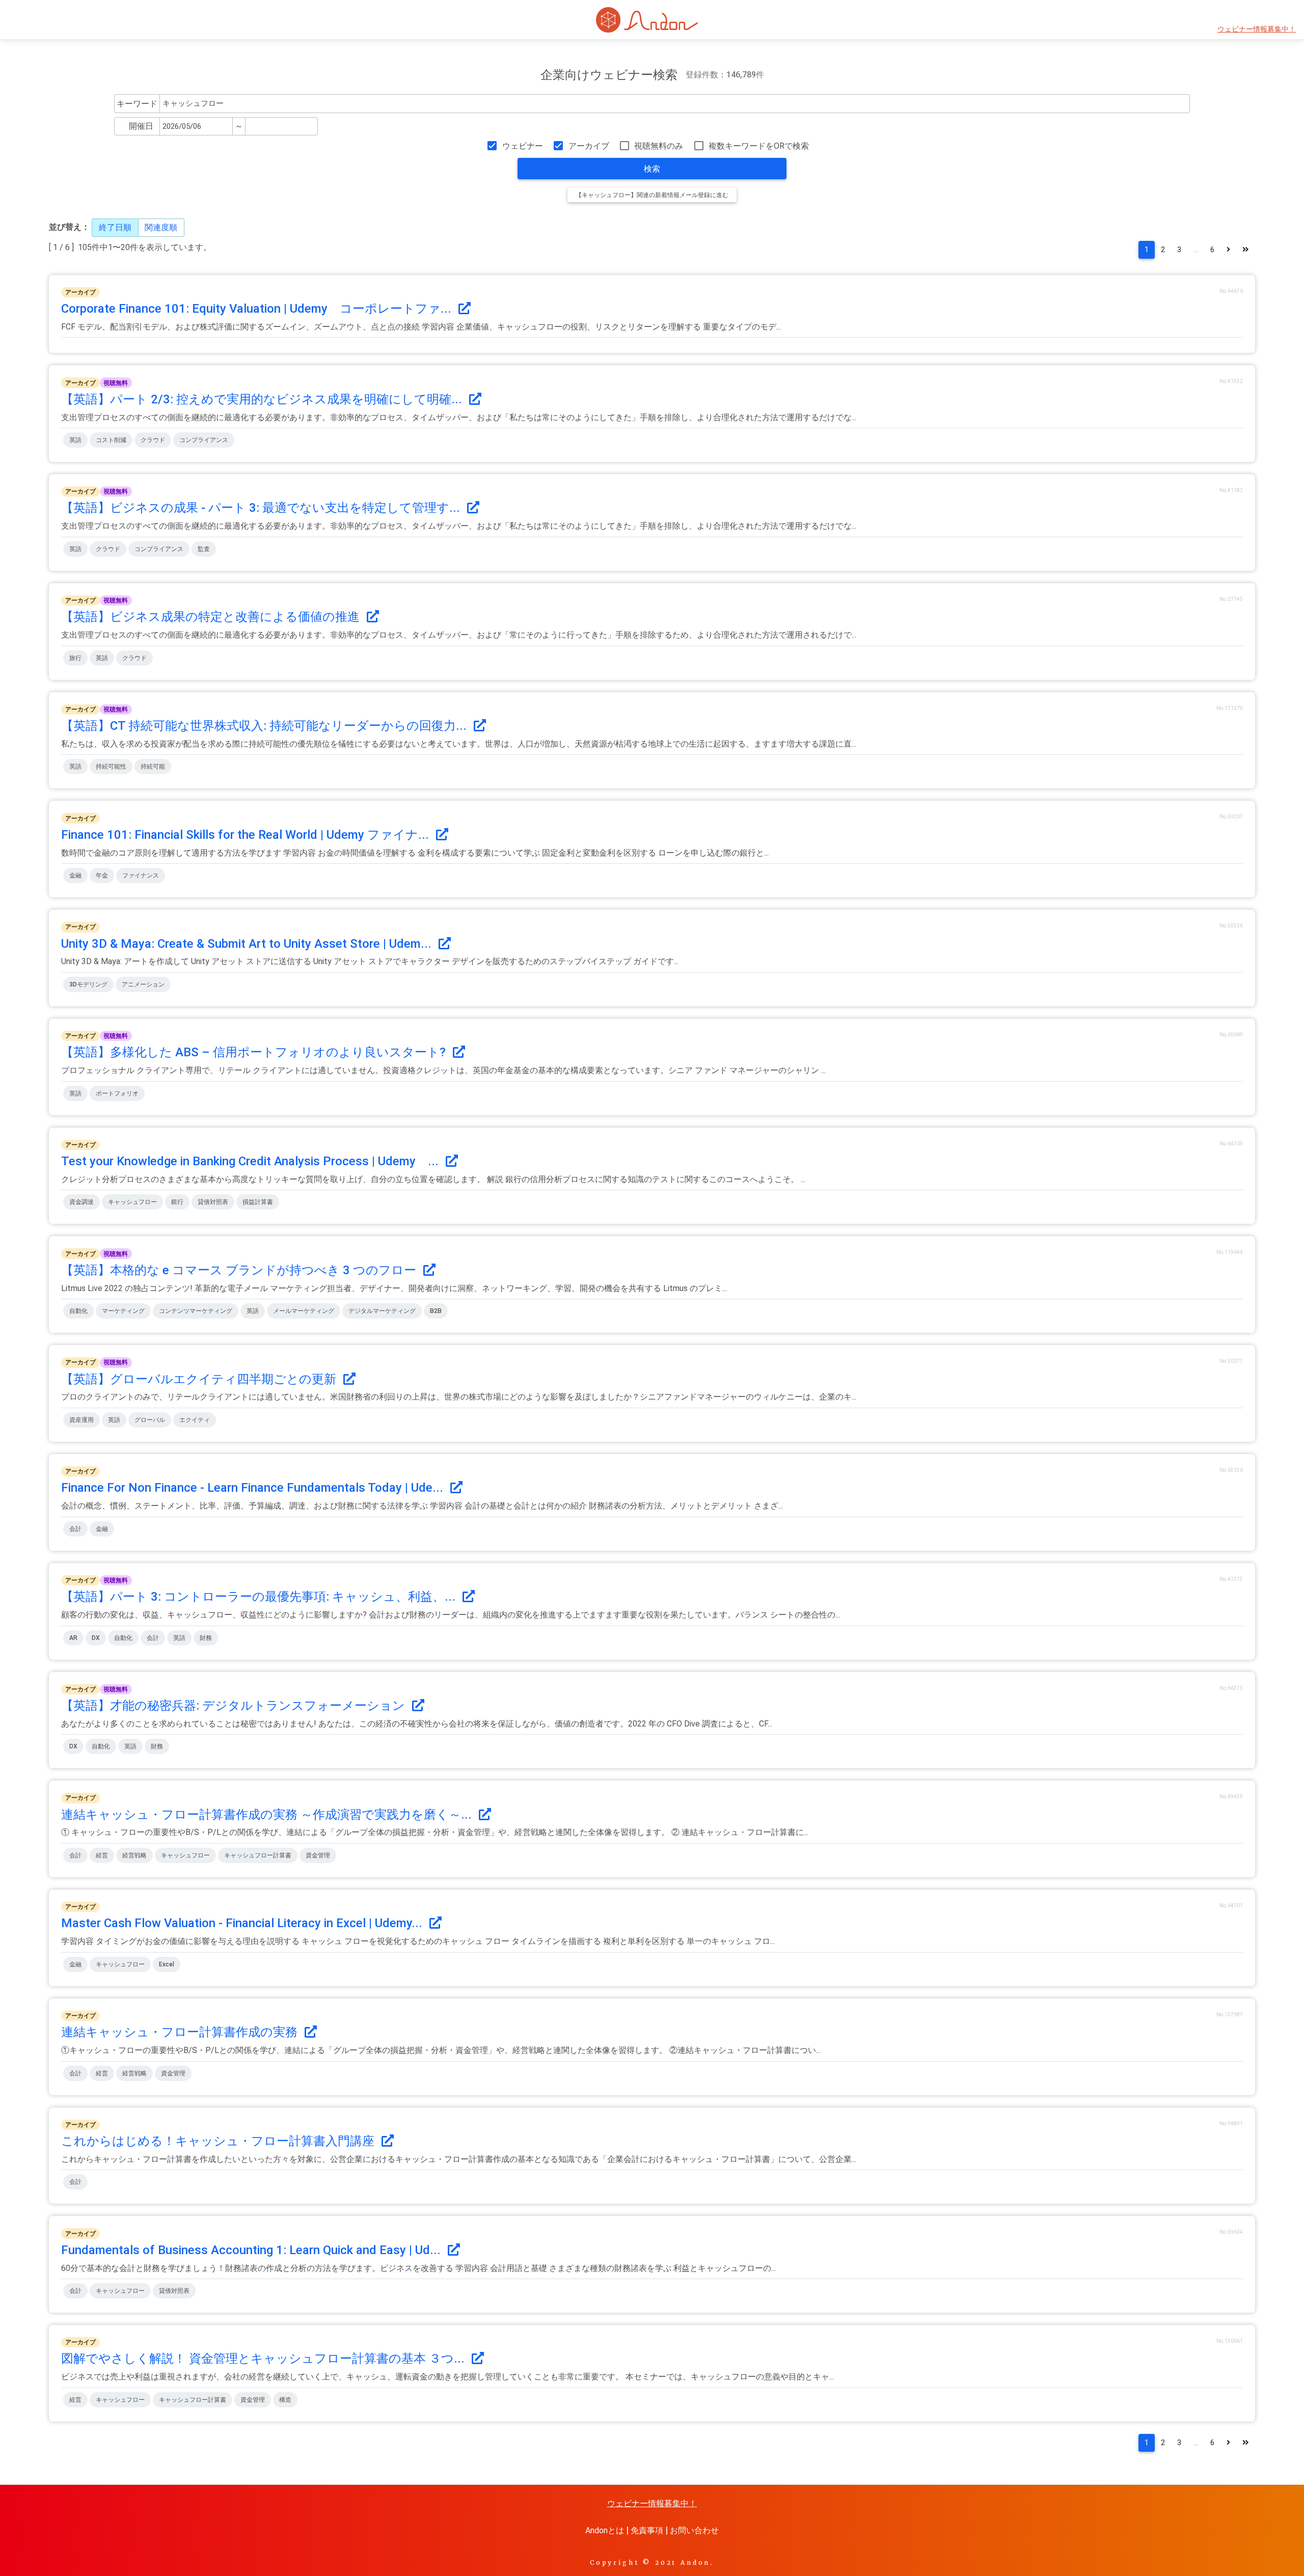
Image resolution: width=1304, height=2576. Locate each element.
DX (96, 1638)
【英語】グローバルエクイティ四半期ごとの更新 (200, 1379)
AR (73, 1638)
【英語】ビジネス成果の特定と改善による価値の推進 (212, 617)
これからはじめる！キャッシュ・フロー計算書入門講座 (219, 2141)
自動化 (78, 1311)
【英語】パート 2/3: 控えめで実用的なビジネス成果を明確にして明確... (263, 399)
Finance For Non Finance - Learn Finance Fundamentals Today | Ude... (254, 1488)
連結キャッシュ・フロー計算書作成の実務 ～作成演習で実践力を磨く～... (268, 1815)
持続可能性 (111, 766)
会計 (75, 1529)
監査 (204, 549)
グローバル (150, 1420)
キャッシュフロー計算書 (258, 1855)
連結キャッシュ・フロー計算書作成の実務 (181, 2032)
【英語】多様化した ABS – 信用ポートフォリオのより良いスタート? (255, 1052)
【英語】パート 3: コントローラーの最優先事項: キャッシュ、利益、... (260, 1597)
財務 (206, 1638)
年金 (102, 875)
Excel (167, 1964)
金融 (75, 875)
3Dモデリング (88, 984)
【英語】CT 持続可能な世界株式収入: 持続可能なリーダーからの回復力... (265, 726)
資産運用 (81, 1420)
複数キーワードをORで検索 (759, 146)
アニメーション (143, 984)
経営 (102, 1855)
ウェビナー (522, 146)
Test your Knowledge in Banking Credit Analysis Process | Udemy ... (251, 1161)
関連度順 (161, 227)
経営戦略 (134, 1855)
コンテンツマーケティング (196, 1311)
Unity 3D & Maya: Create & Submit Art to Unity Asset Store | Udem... (248, 944)
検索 (652, 169)
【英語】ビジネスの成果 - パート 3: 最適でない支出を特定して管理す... (262, 508)
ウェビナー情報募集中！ (1257, 29)
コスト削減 (111, 440)
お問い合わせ (694, 2530)
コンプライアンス (204, 440)
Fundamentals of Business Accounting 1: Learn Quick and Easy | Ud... (252, 2250)
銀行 (177, 1202)
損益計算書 (258, 1202)
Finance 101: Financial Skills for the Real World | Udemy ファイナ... (247, 835)
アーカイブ (589, 146)
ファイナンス (141, 875)
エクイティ (195, 1420)
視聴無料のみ (659, 146)
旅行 (75, 658)
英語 (75, 440)
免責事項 (647, 2530)
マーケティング (123, 1311)
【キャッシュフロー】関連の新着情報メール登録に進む (652, 195)
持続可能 (153, 766)
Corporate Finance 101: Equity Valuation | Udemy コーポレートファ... (258, 309)
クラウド (153, 440)
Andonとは (605, 2530)
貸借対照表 (213, 1202)
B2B (436, 1311)
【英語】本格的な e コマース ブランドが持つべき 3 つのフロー (240, 1270)
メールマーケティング (304, 1311)
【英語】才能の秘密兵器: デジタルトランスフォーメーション (235, 1706)
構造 (285, 2400)
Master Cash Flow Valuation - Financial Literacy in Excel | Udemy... (243, 1923)
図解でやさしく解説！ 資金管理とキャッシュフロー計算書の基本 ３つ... (264, 2359)
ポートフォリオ (117, 1093)
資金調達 (81, 1202)
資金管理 (318, 1855)
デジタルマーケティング (382, 1311)
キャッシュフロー (132, 1202)
